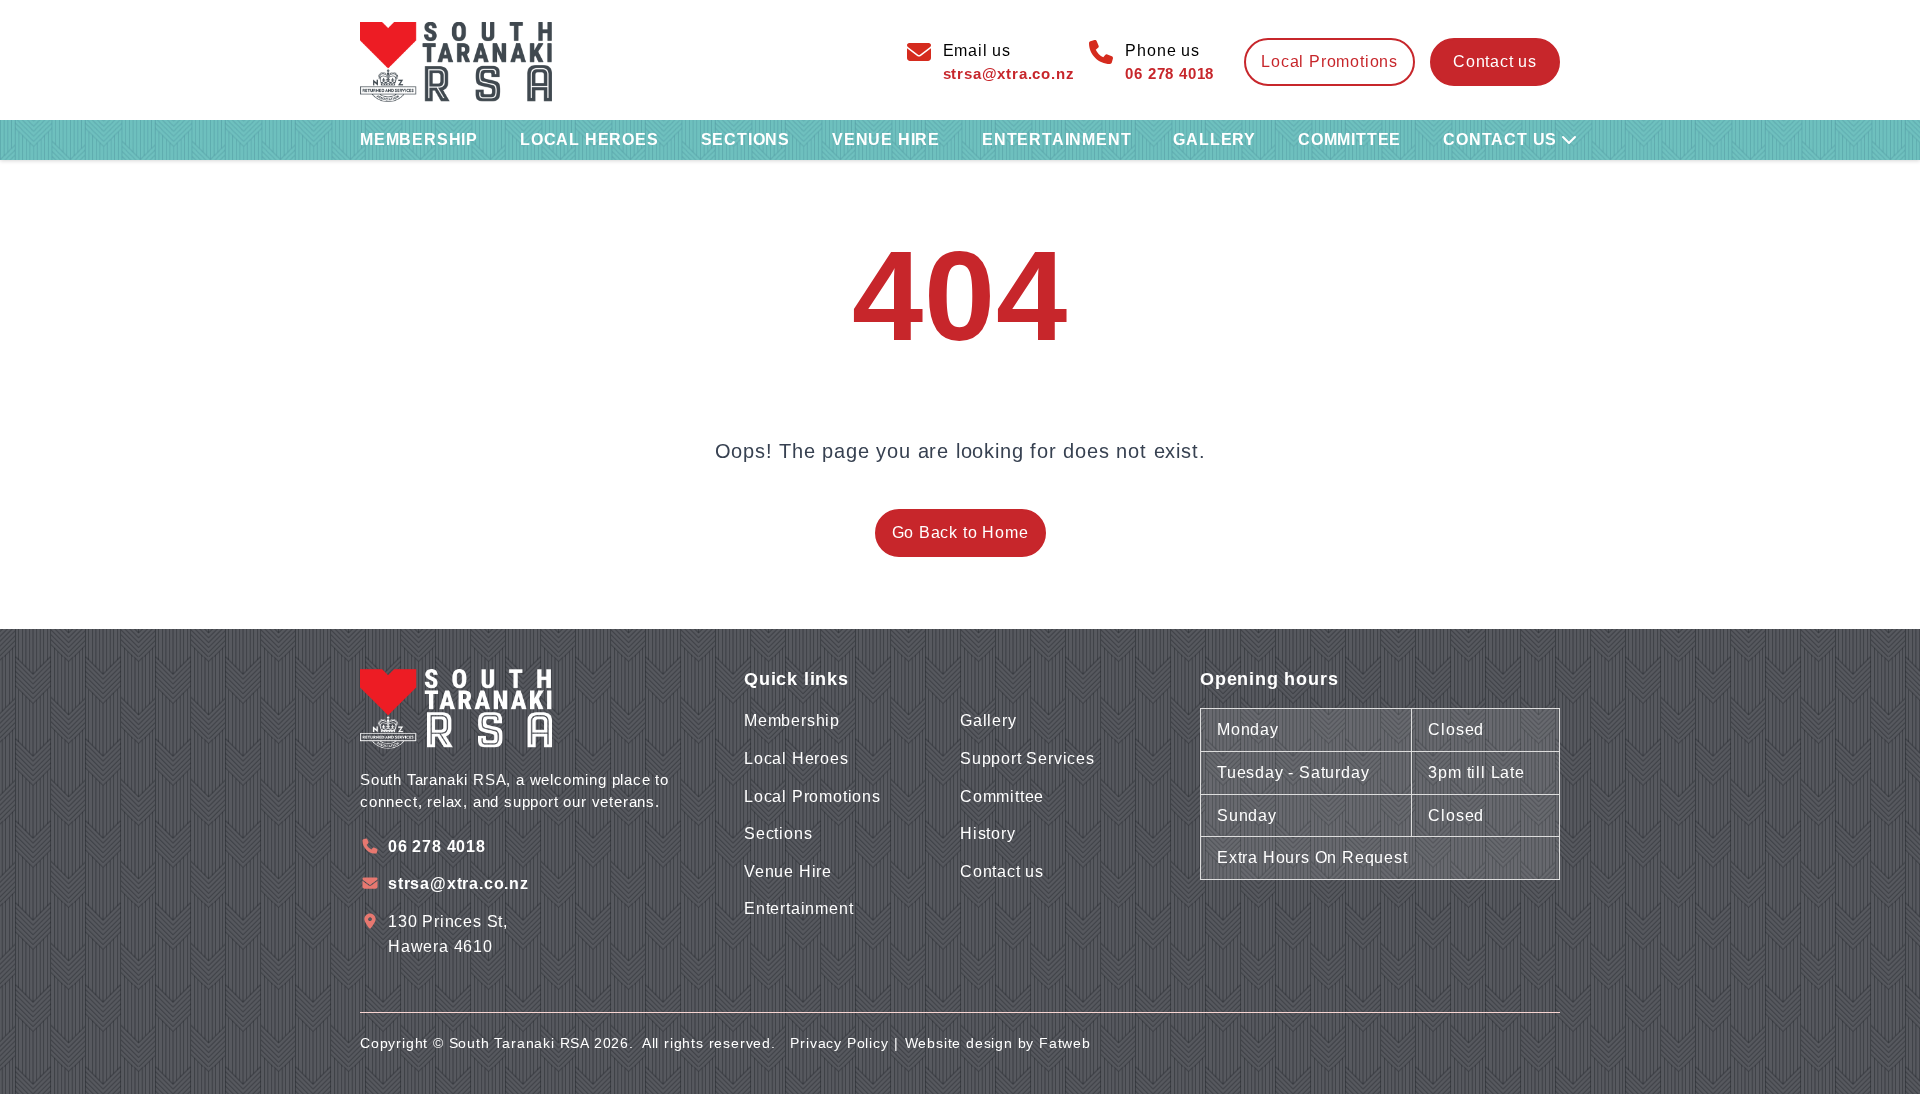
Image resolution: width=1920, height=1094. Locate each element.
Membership (419, 139)
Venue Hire (886, 139)
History (988, 833)
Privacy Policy (839, 1043)
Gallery (1214, 139)
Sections (745, 139)
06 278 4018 (437, 846)
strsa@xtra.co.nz (458, 883)
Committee (1349, 139)
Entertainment (1056, 139)
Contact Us (1500, 139)
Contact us (1495, 61)
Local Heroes (589, 139)
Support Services (1027, 758)
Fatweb (1065, 1043)
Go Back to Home (960, 532)
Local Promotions (812, 796)
